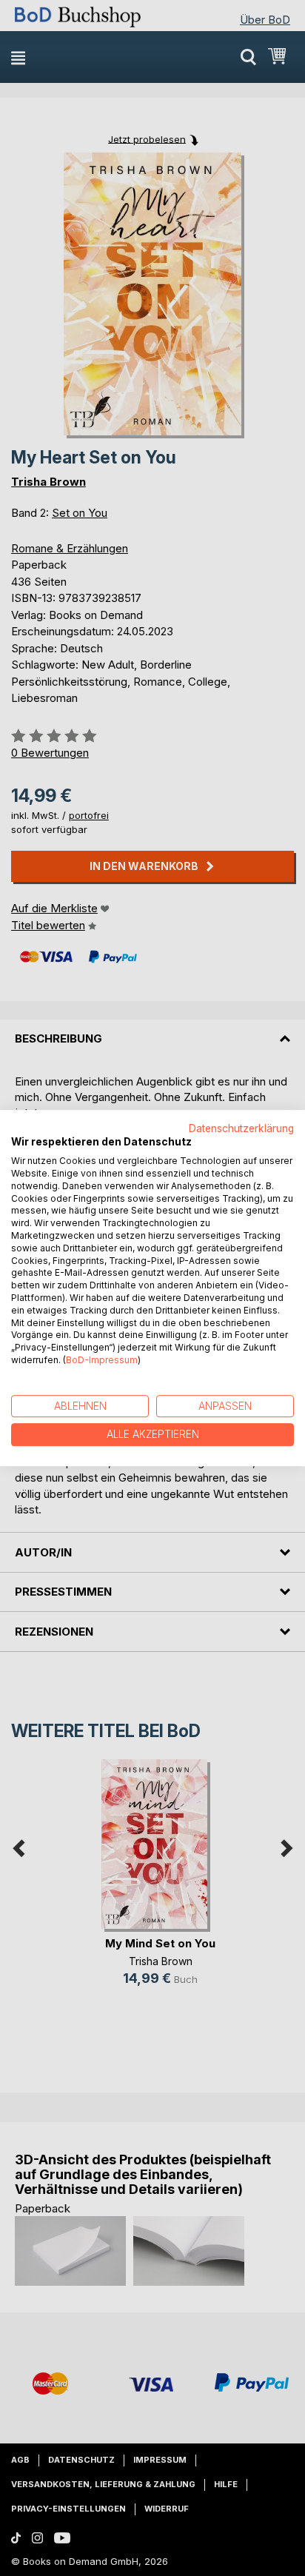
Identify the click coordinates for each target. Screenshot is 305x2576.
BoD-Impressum (102, 1360)
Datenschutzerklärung (241, 1128)
